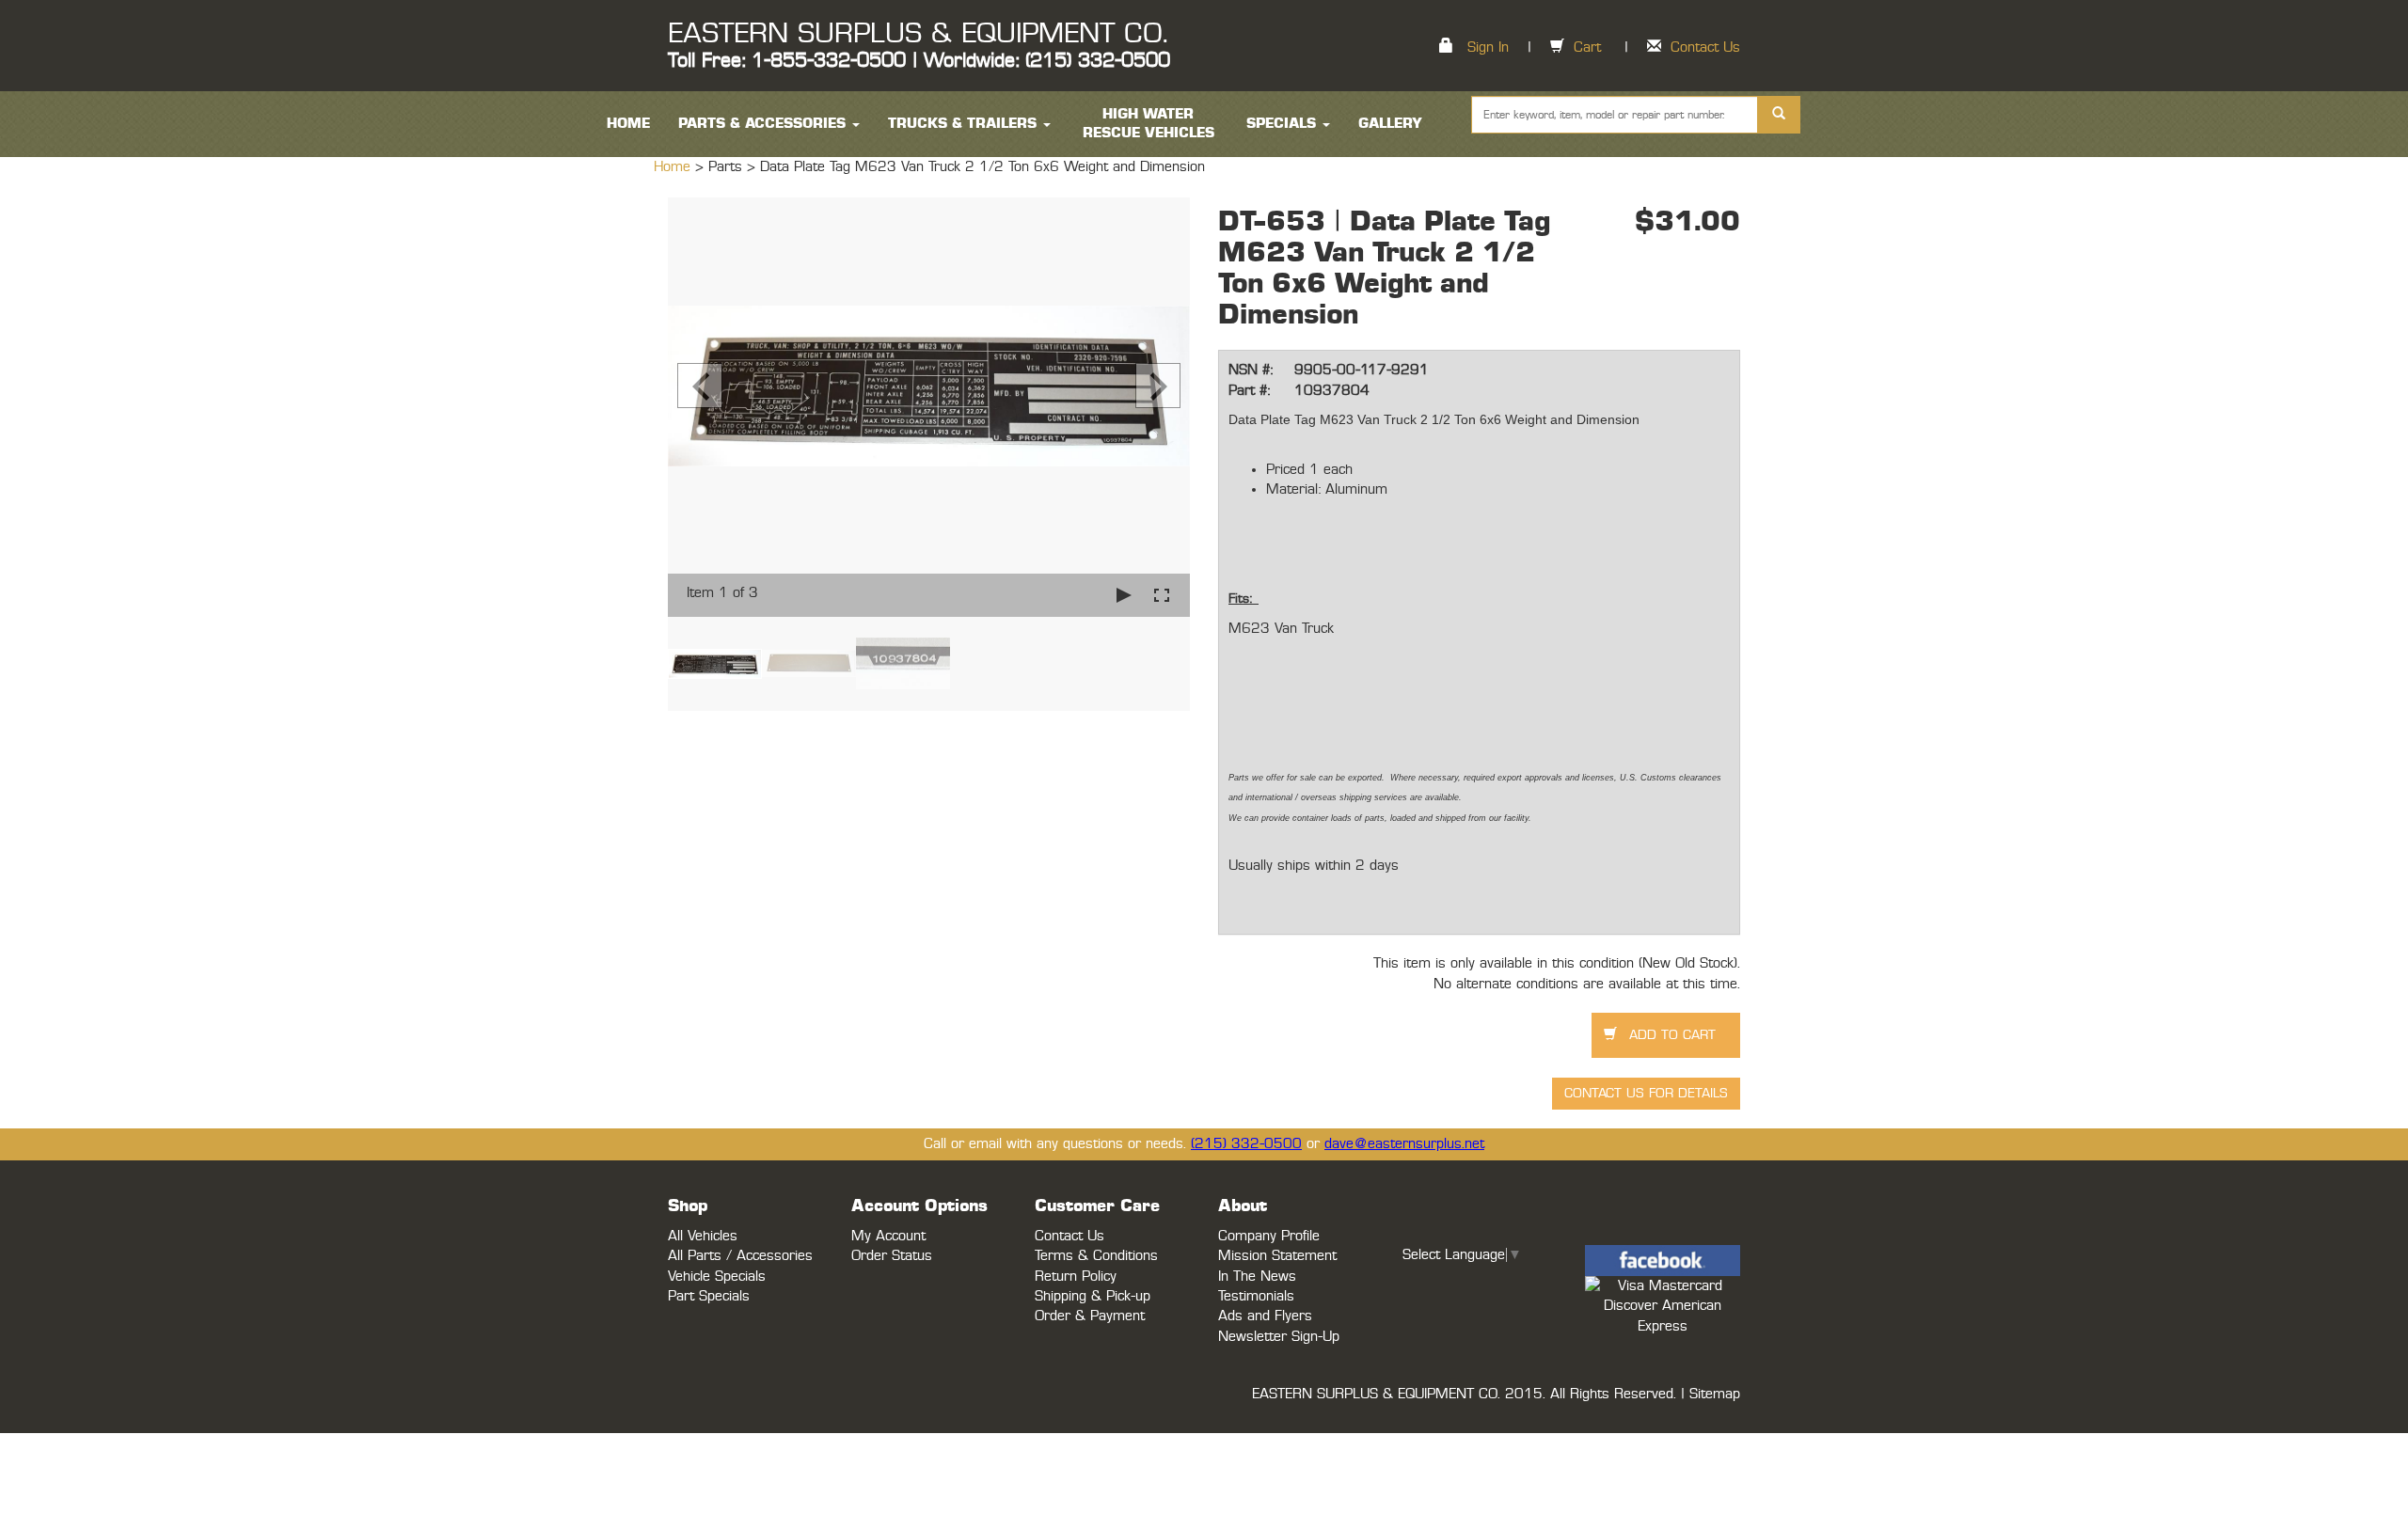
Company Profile (1269, 1236)
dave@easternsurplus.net (1404, 1144)
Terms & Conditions (1096, 1256)
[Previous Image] (700, 386)
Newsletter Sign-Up (1279, 1337)
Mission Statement (1277, 1256)
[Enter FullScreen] (1162, 595)
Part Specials (709, 1296)
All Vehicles (703, 1236)
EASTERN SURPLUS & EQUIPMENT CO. (918, 34)
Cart (1587, 47)
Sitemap (1715, 1394)
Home (674, 167)
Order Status (892, 1256)
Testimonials (1256, 1296)
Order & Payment (1090, 1316)
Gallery (1390, 124)
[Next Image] (1158, 386)
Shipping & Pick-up (1093, 1296)
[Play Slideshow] (1124, 595)
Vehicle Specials (717, 1277)
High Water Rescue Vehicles (1149, 124)
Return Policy (1076, 1277)
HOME (628, 124)
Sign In (1488, 47)
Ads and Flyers (1265, 1316)
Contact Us (1705, 47)
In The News (1257, 1277)
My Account (888, 1236)
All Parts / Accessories (740, 1256)
